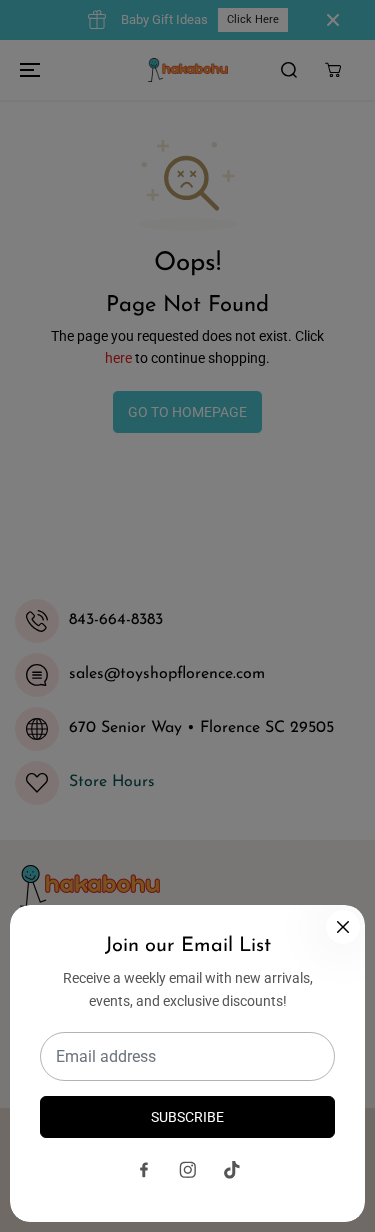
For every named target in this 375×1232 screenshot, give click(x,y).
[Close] (343, 927)
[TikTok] (232, 1170)
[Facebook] (144, 1170)
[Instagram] (188, 1170)
